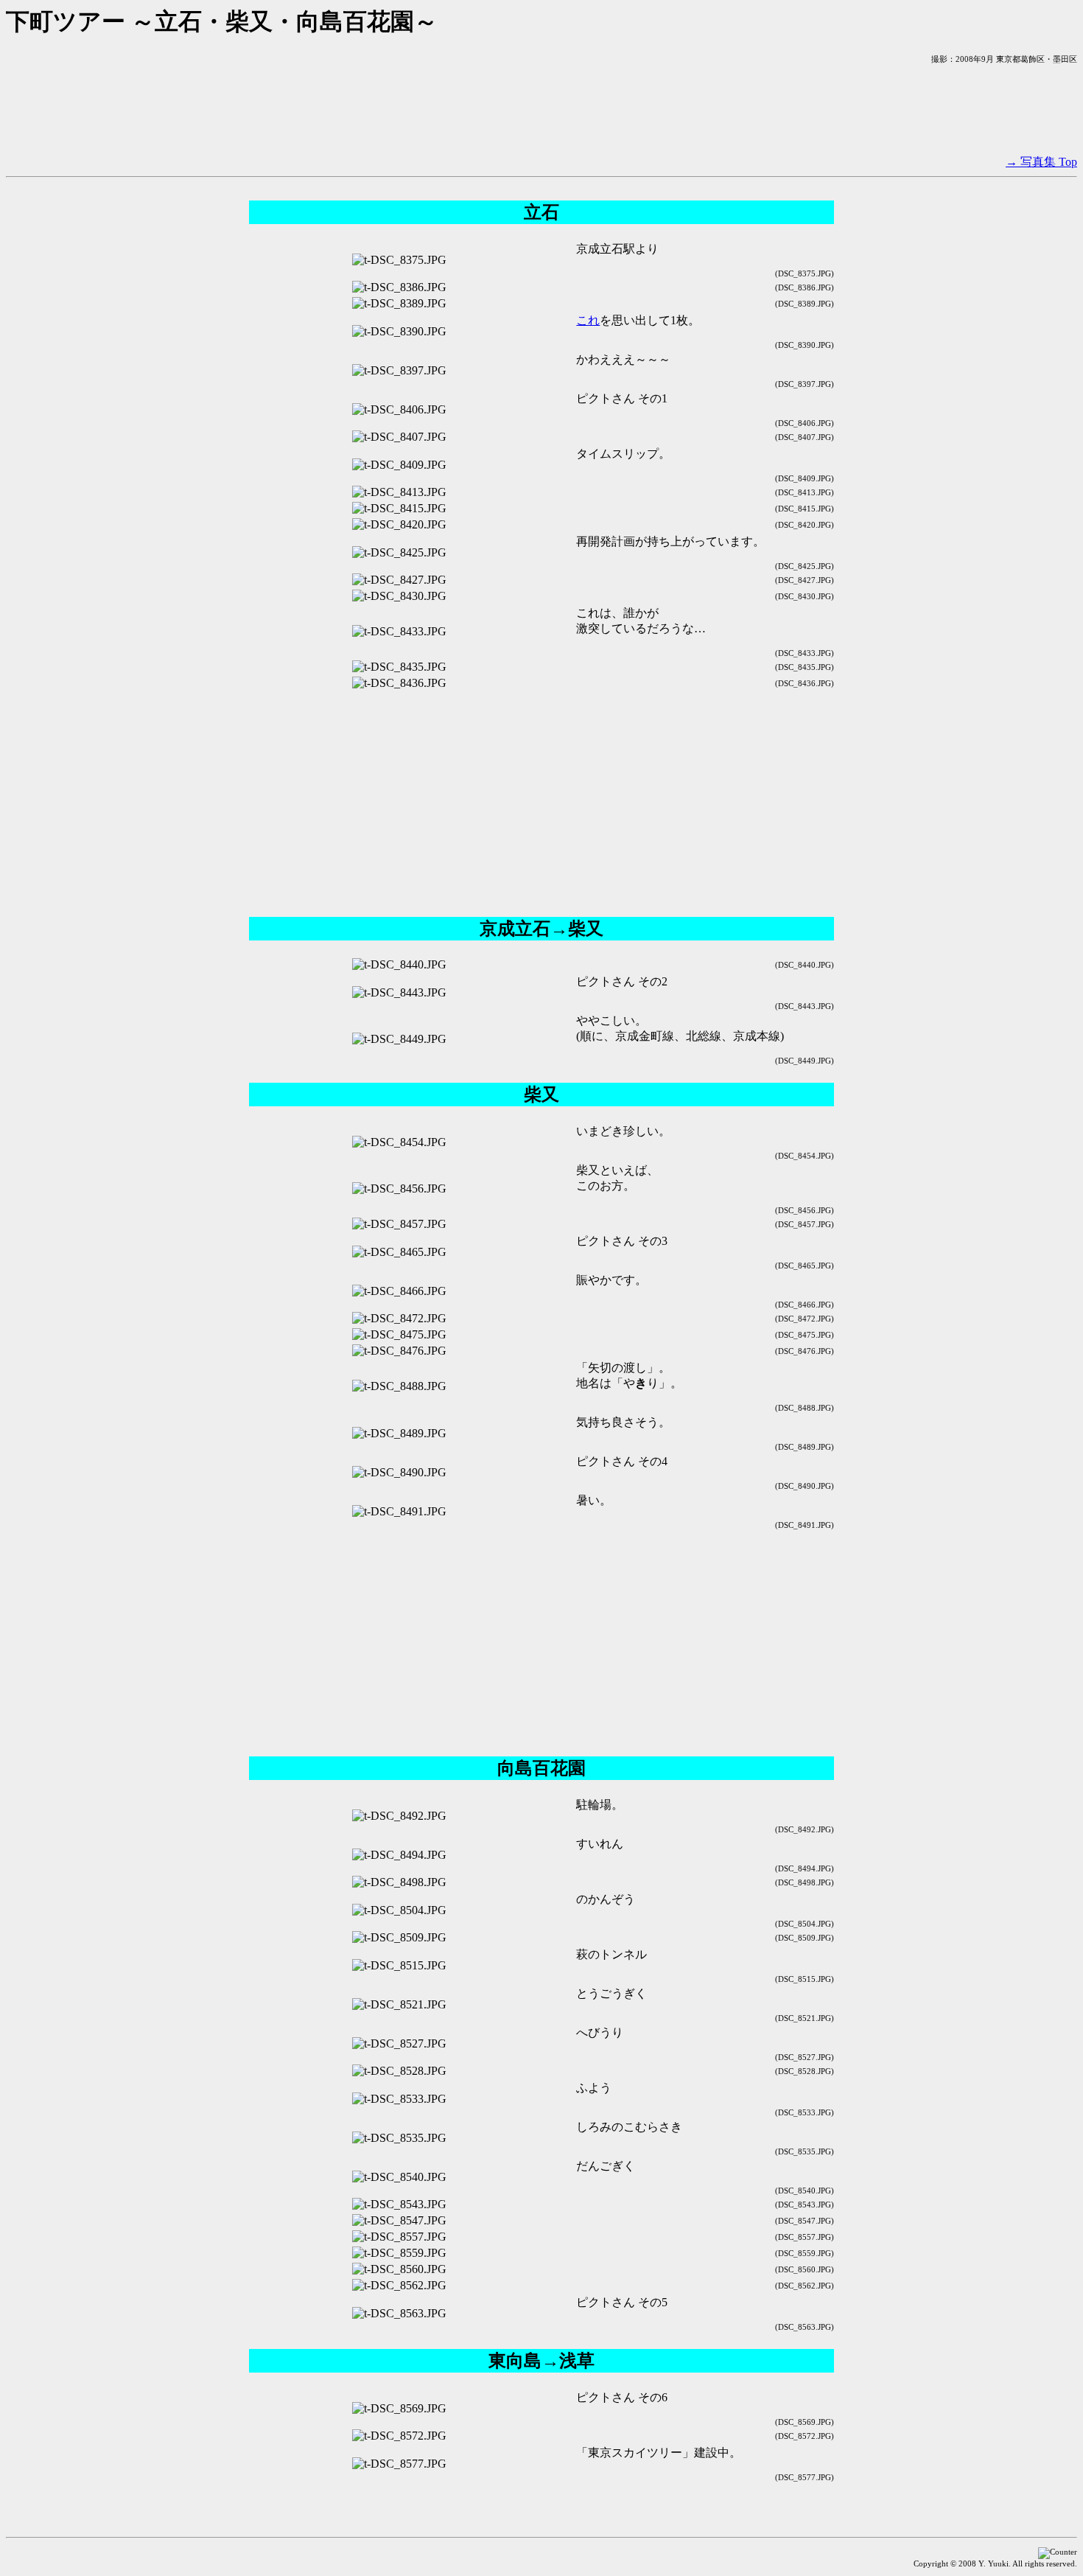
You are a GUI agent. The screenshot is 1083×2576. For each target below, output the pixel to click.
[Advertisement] (541, 110)
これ (588, 320)
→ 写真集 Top (1041, 162)
